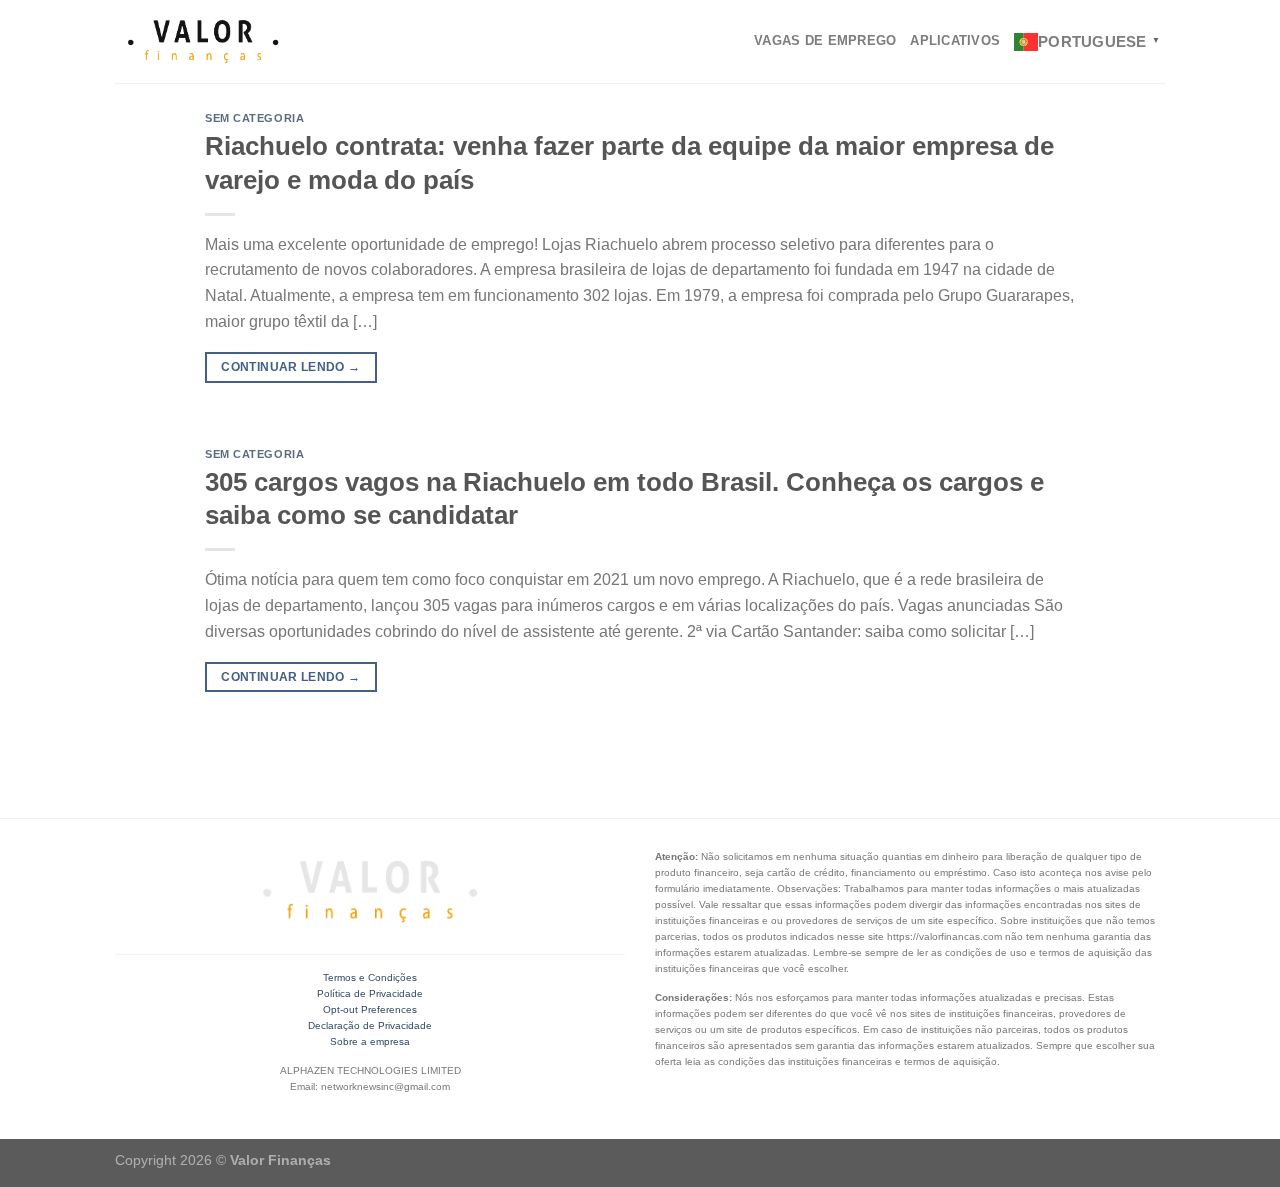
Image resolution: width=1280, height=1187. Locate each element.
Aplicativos (955, 40)
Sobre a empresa (370, 1041)
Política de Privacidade (370, 993)
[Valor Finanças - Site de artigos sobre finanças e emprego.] (203, 42)
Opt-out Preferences (370, 1009)
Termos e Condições (370, 977)
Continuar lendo (290, 367)
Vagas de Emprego (825, 40)
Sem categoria (254, 118)
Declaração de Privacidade (370, 1025)
